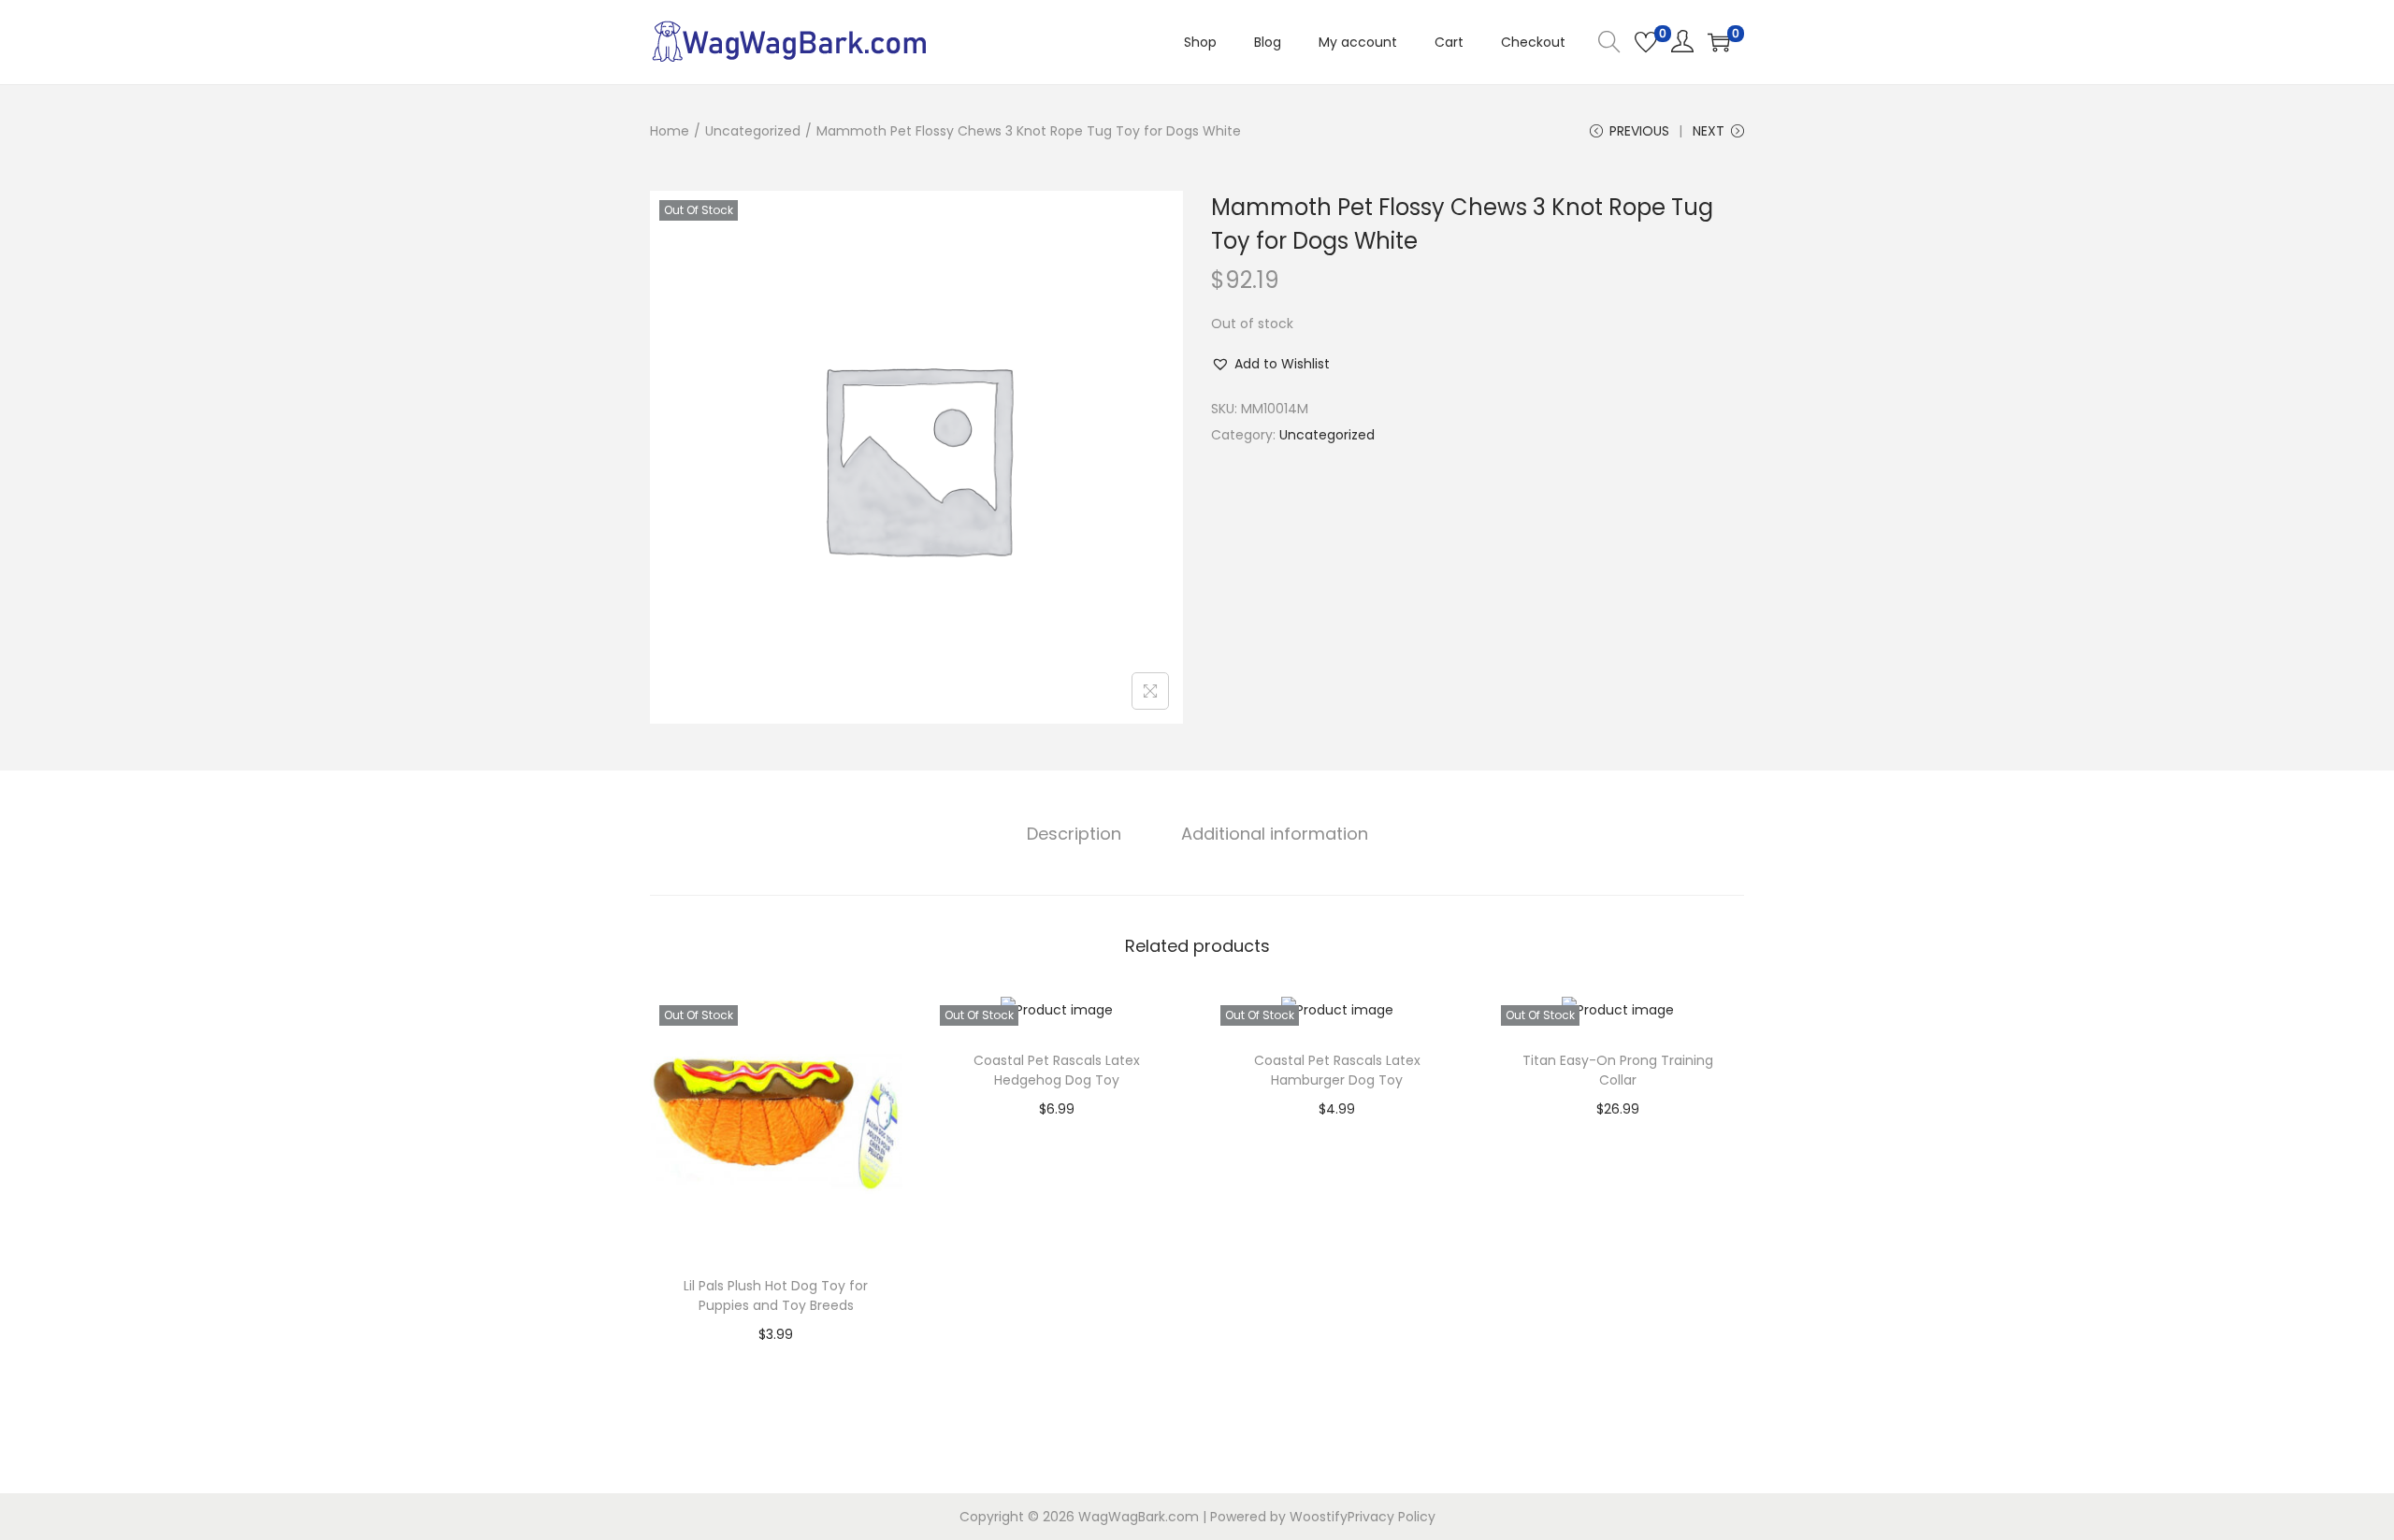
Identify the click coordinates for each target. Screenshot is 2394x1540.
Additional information (1275, 834)
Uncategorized (753, 131)
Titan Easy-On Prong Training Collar (1618, 1070)
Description (1074, 834)
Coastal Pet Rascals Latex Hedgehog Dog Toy (1057, 1070)
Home (670, 131)
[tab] (1074, 834)
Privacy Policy (1392, 1517)
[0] (1646, 42)
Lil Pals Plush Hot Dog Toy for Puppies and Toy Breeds (776, 1295)
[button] (1270, 364)
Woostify (1319, 1517)
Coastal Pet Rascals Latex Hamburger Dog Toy (1337, 1070)
